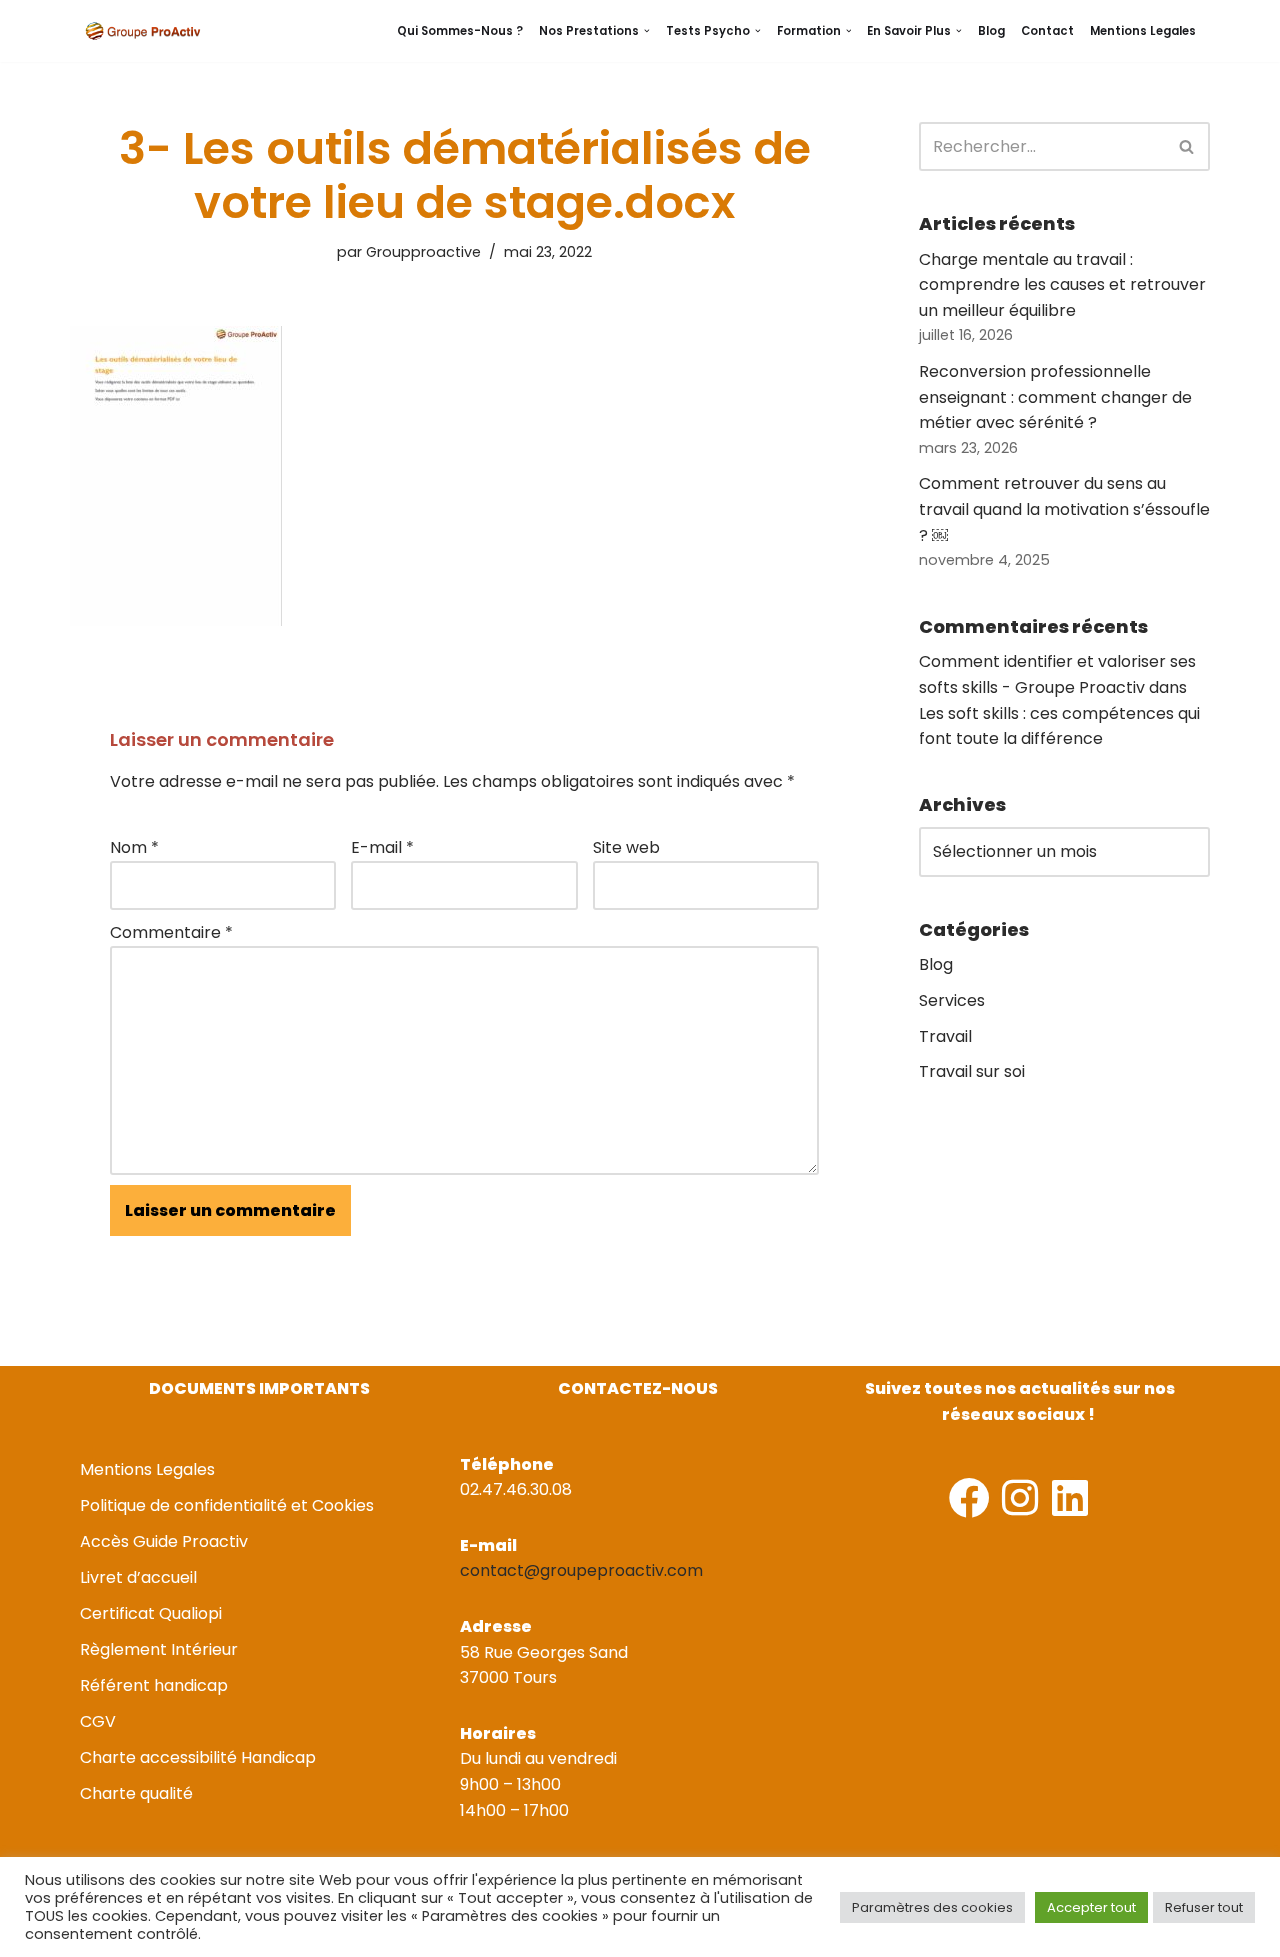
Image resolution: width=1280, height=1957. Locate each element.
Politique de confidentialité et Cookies (227, 1505)
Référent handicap (154, 1685)
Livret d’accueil (138, 1577)
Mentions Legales (1143, 31)
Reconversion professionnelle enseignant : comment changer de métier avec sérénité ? (1055, 397)
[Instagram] (1019, 1497)
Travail (945, 1036)
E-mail (382, 847)
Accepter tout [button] (1091, 1907)
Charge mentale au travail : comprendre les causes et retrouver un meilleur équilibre (1062, 285)
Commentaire (171, 932)
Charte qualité (136, 1793)
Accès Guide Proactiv (164, 1541)
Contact (1047, 31)
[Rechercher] (1187, 146)
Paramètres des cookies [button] (932, 1907)
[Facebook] (969, 1497)
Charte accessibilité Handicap (198, 1757)
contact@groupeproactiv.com (581, 1570)
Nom (134, 847)
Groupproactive (423, 252)
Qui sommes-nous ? (460, 31)
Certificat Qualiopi (151, 1613)
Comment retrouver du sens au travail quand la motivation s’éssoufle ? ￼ (1064, 509)
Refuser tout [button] (1204, 1907)
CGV (98, 1721)
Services (952, 1000)
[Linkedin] (1069, 1497)
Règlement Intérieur (159, 1649)
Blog (991, 31)
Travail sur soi (972, 1071)
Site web (626, 847)
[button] (647, 31)
